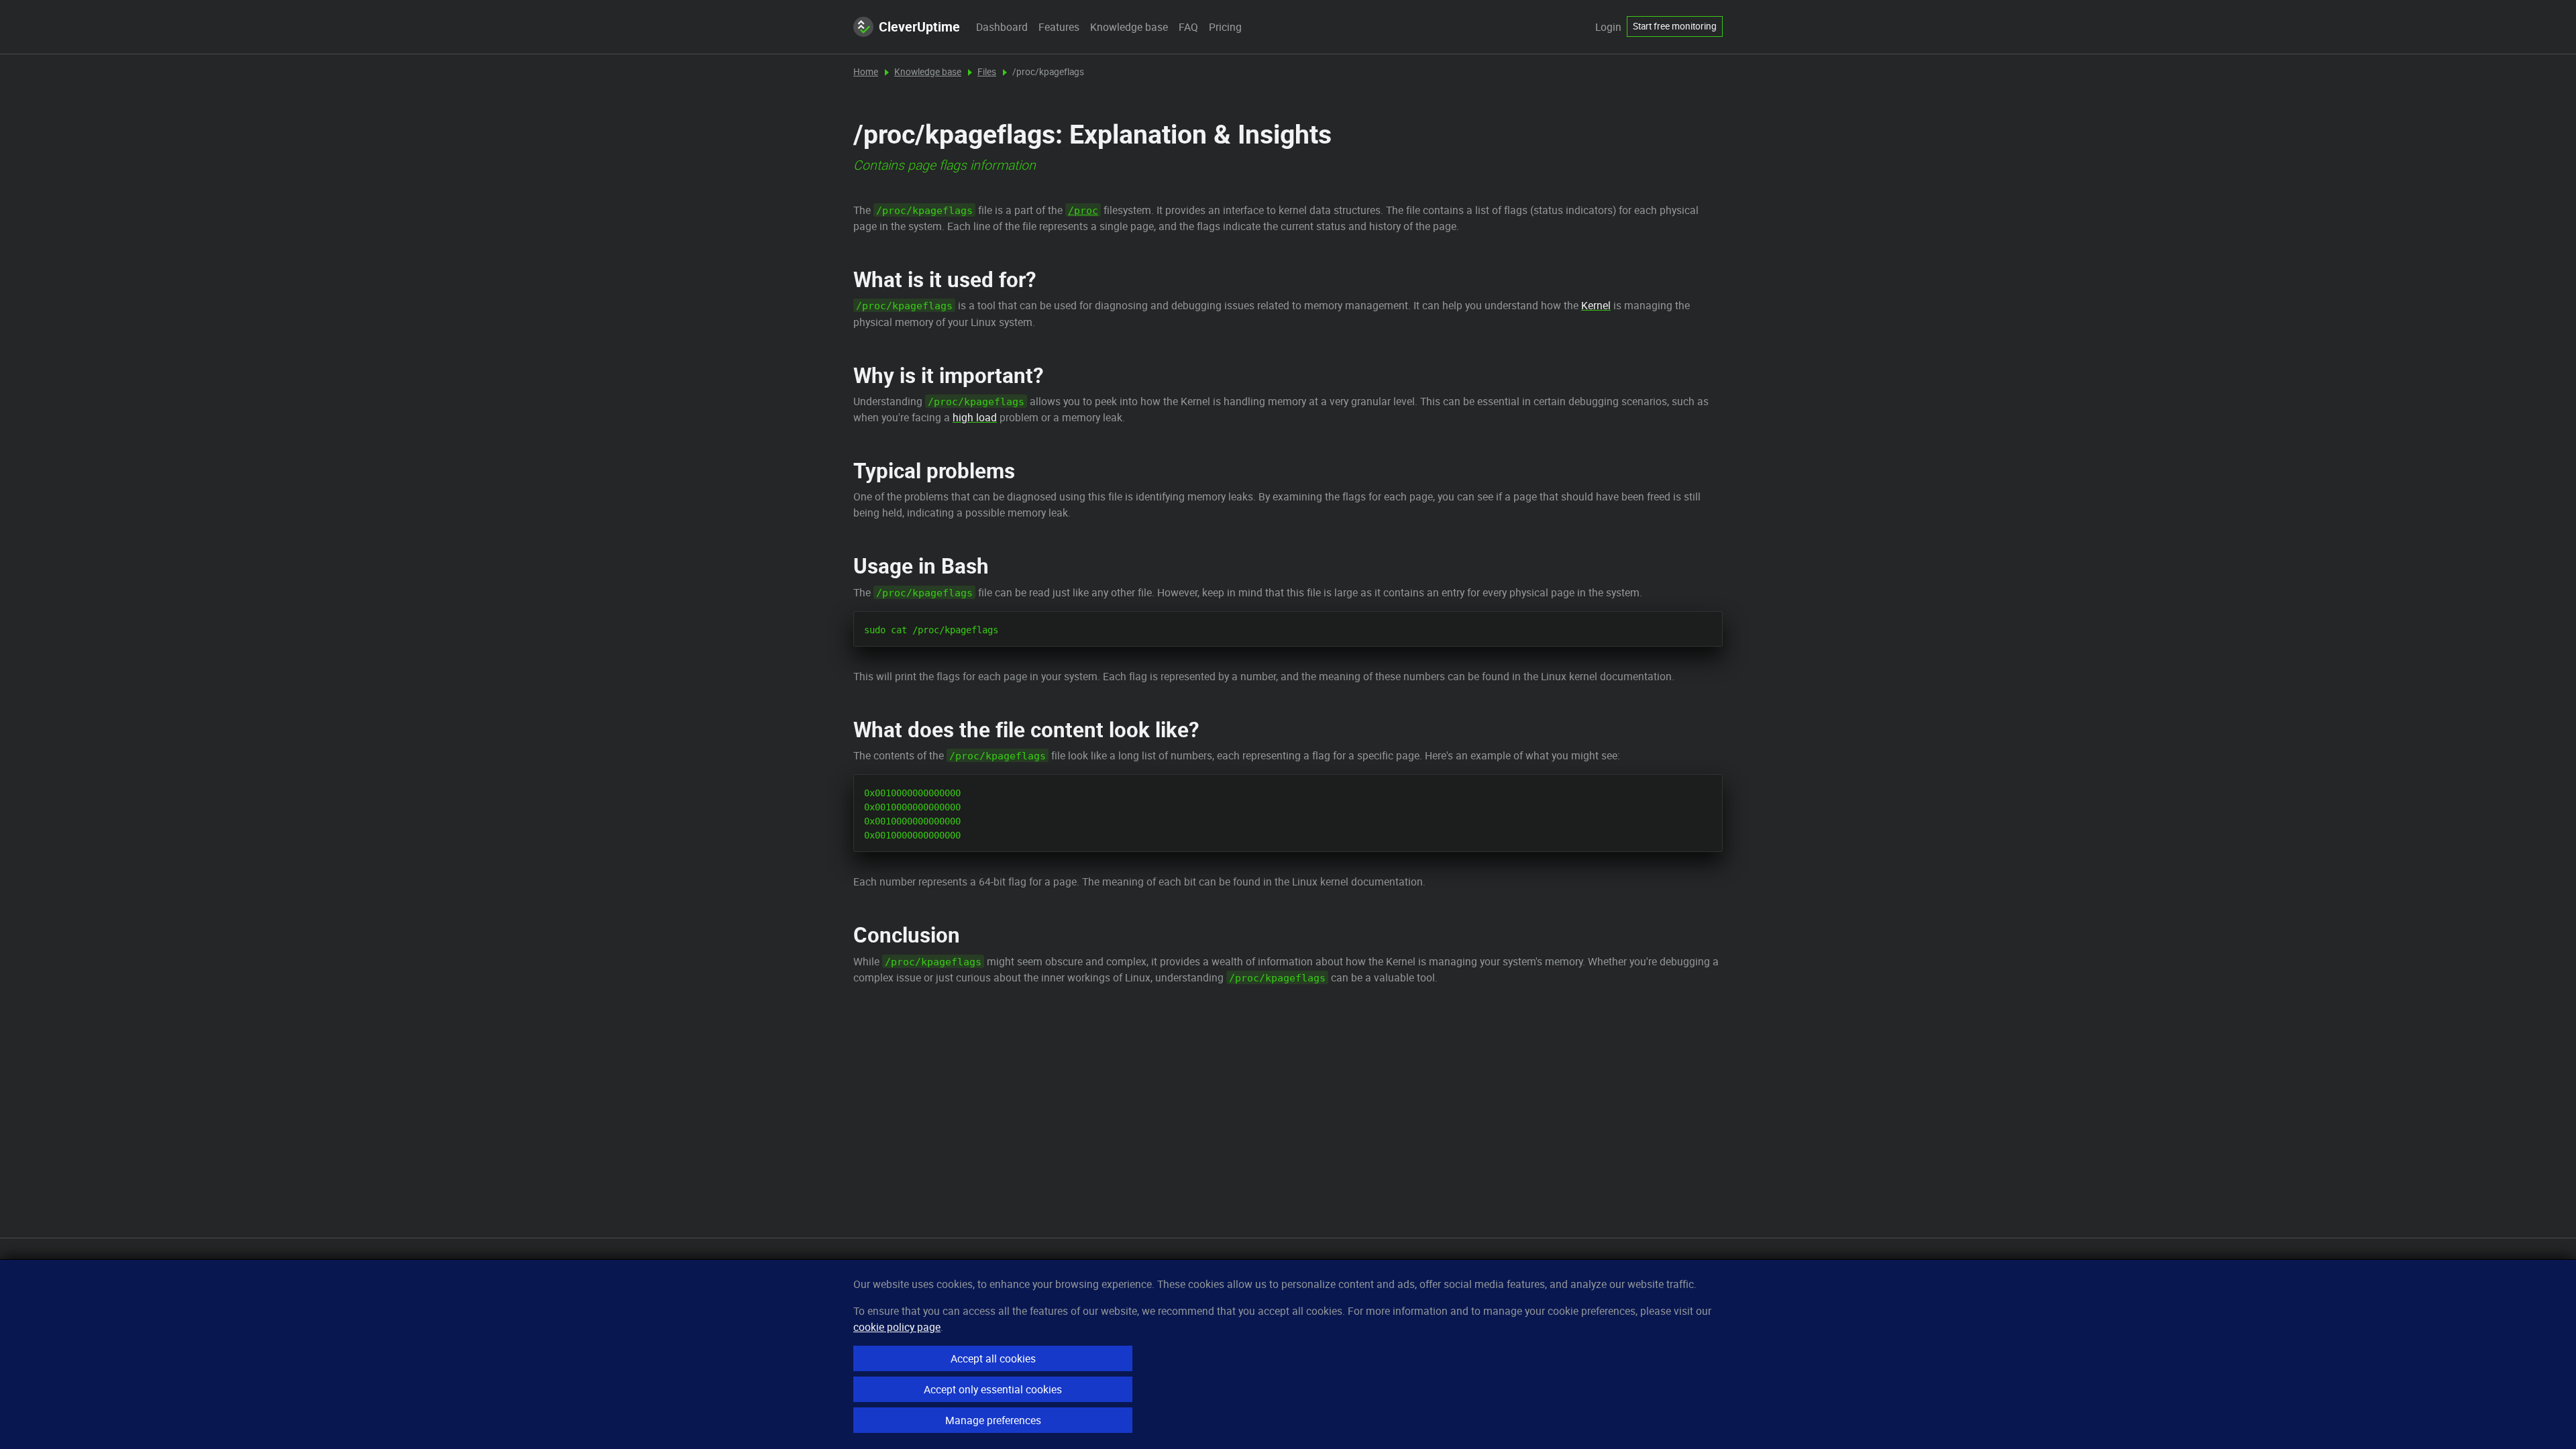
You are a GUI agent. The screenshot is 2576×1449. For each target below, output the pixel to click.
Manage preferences (993, 1420)
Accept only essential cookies (993, 1389)
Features (1059, 27)
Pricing (1225, 27)
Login (1608, 27)
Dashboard (1002, 27)
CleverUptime (919, 26)
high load (975, 417)
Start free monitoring (1675, 26)
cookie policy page (897, 1327)
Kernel (1596, 305)
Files (987, 72)
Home (866, 72)
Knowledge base (1129, 27)
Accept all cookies (993, 1358)
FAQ (1188, 27)
